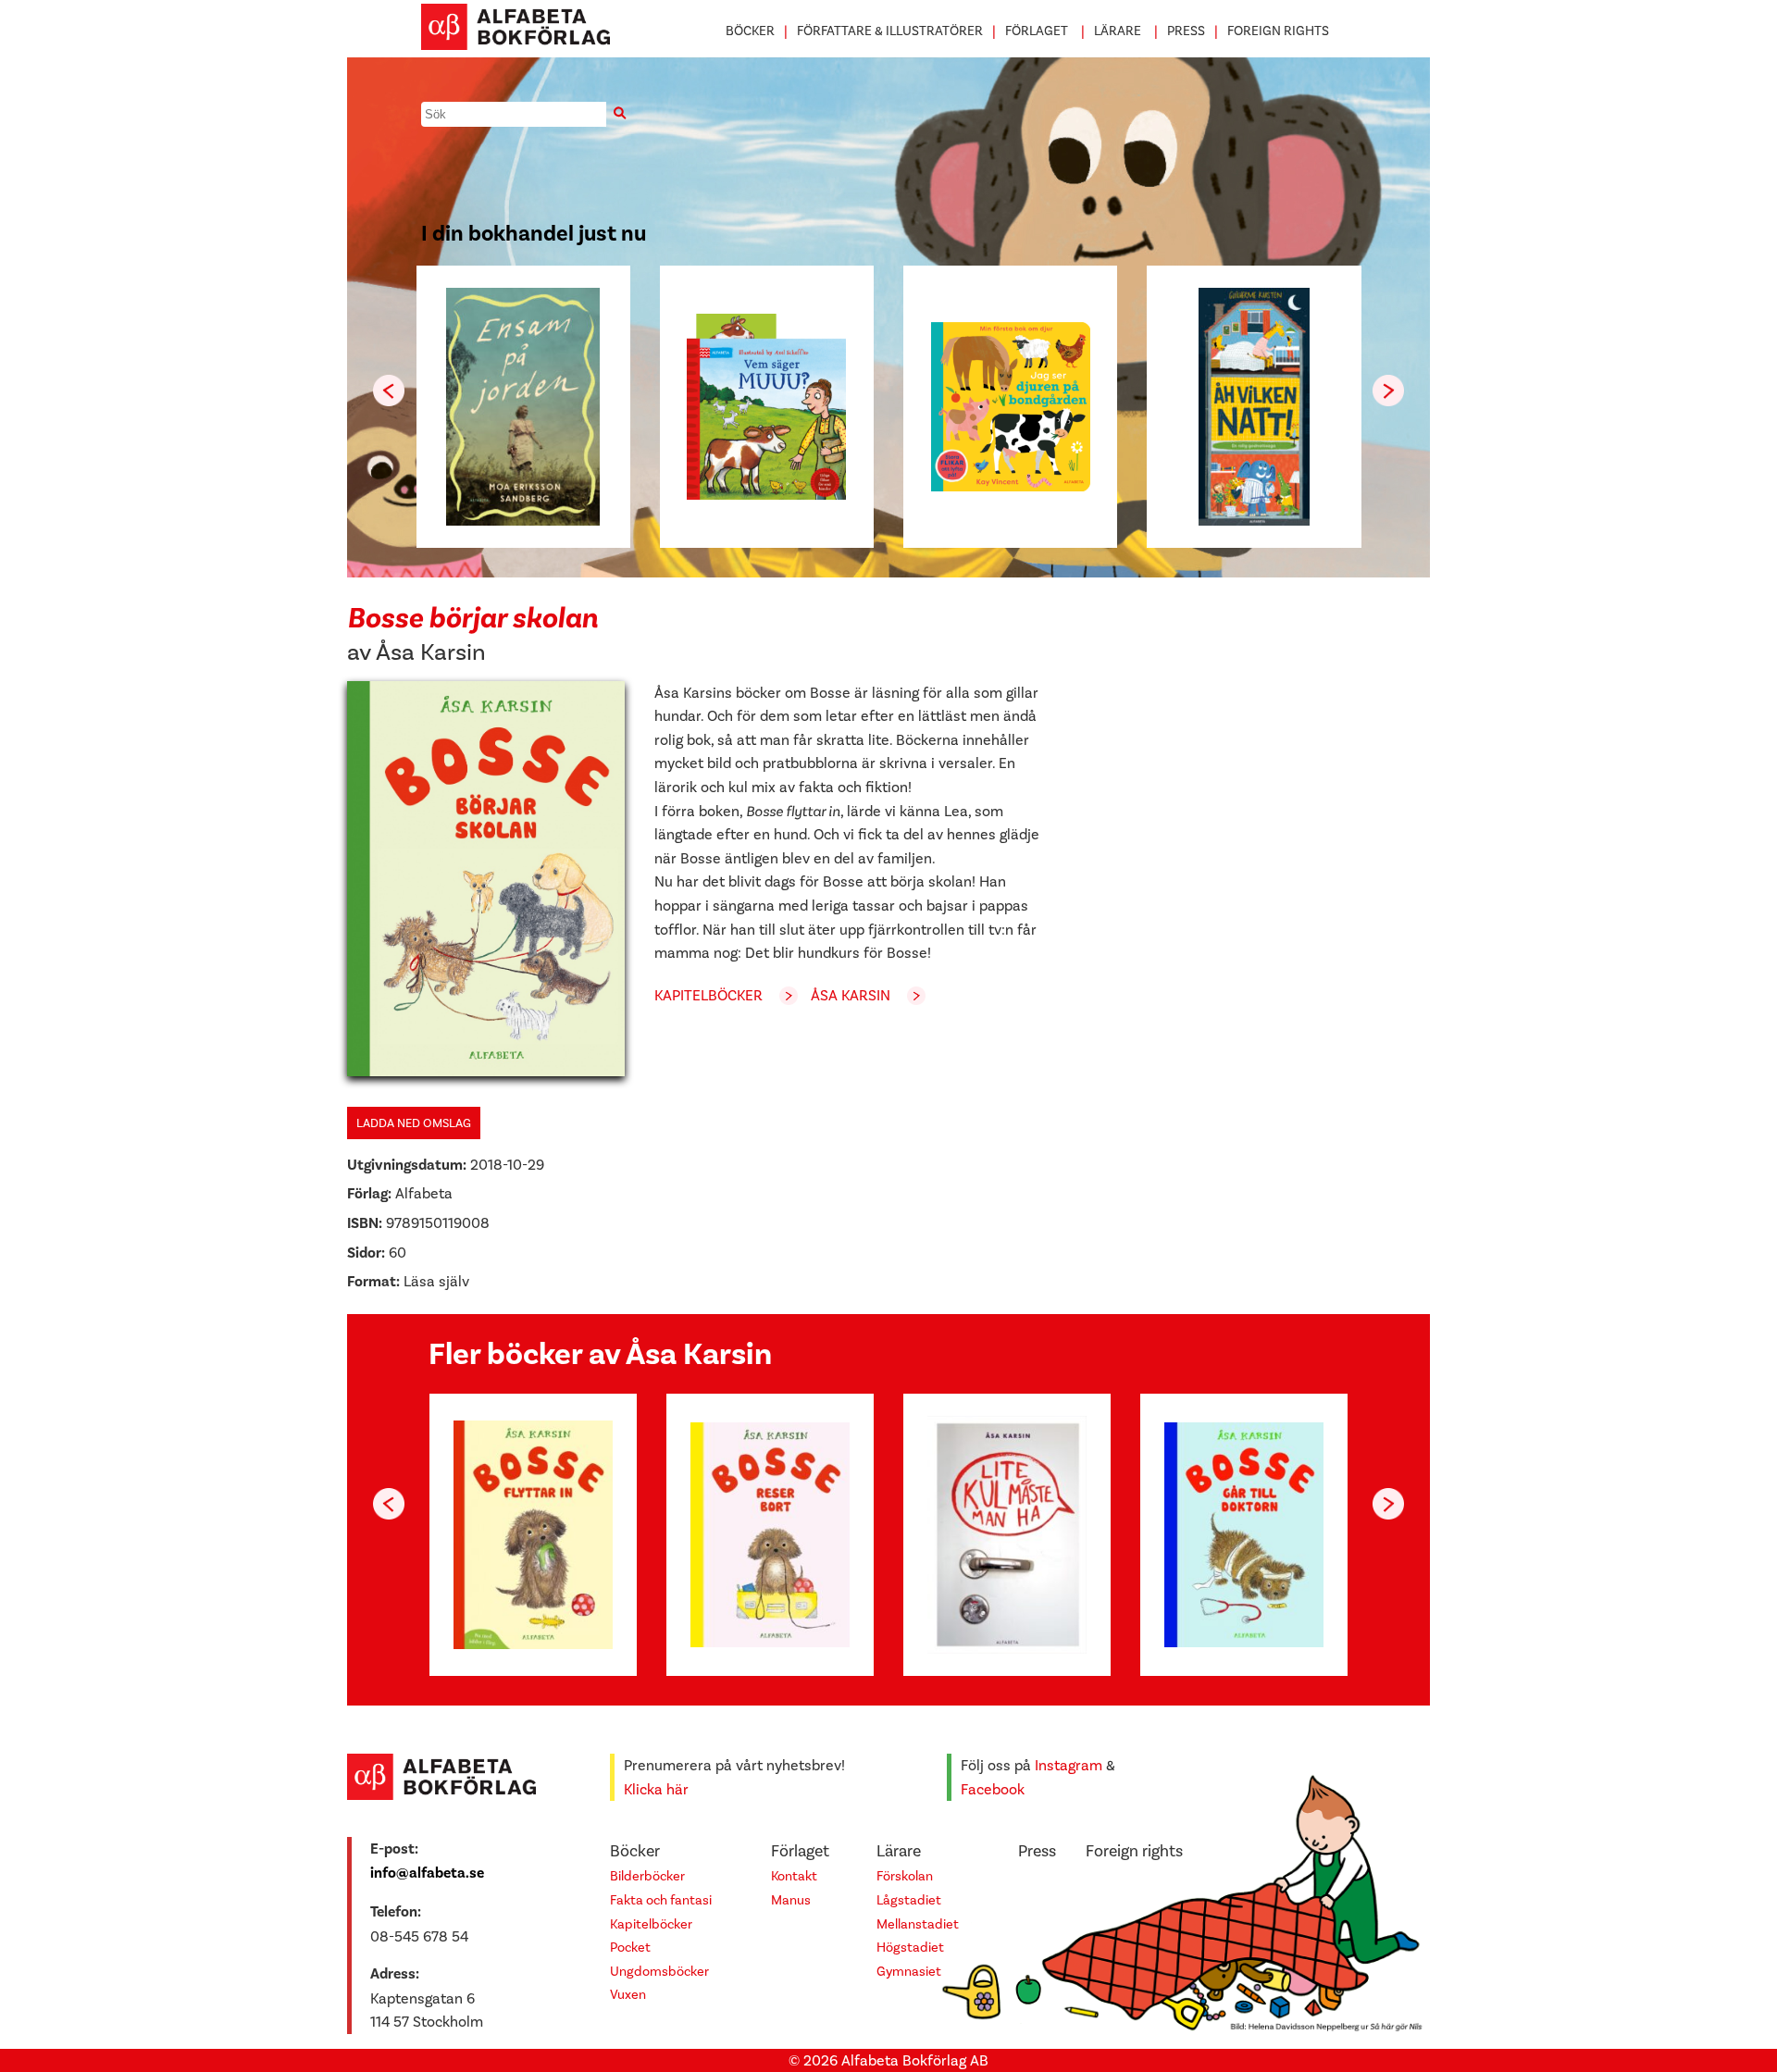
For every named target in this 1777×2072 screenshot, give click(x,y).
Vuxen (628, 1995)
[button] (1388, 391)
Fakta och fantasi (661, 1900)
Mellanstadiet (918, 1924)
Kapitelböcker (708, 995)
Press (1186, 31)
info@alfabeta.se (427, 1873)
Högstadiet (910, 1948)
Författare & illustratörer (890, 31)
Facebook (993, 1789)
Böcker (750, 31)
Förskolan (905, 1876)
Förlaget (1037, 31)
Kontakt (794, 1876)
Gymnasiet (909, 1972)
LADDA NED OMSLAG (414, 1123)
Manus (791, 1900)
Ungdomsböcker (659, 1972)
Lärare (1118, 31)
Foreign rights (1278, 31)
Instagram (1069, 1765)
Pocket (630, 1948)
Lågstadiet (909, 1900)
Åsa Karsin (431, 652)
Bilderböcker (647, 1876)
